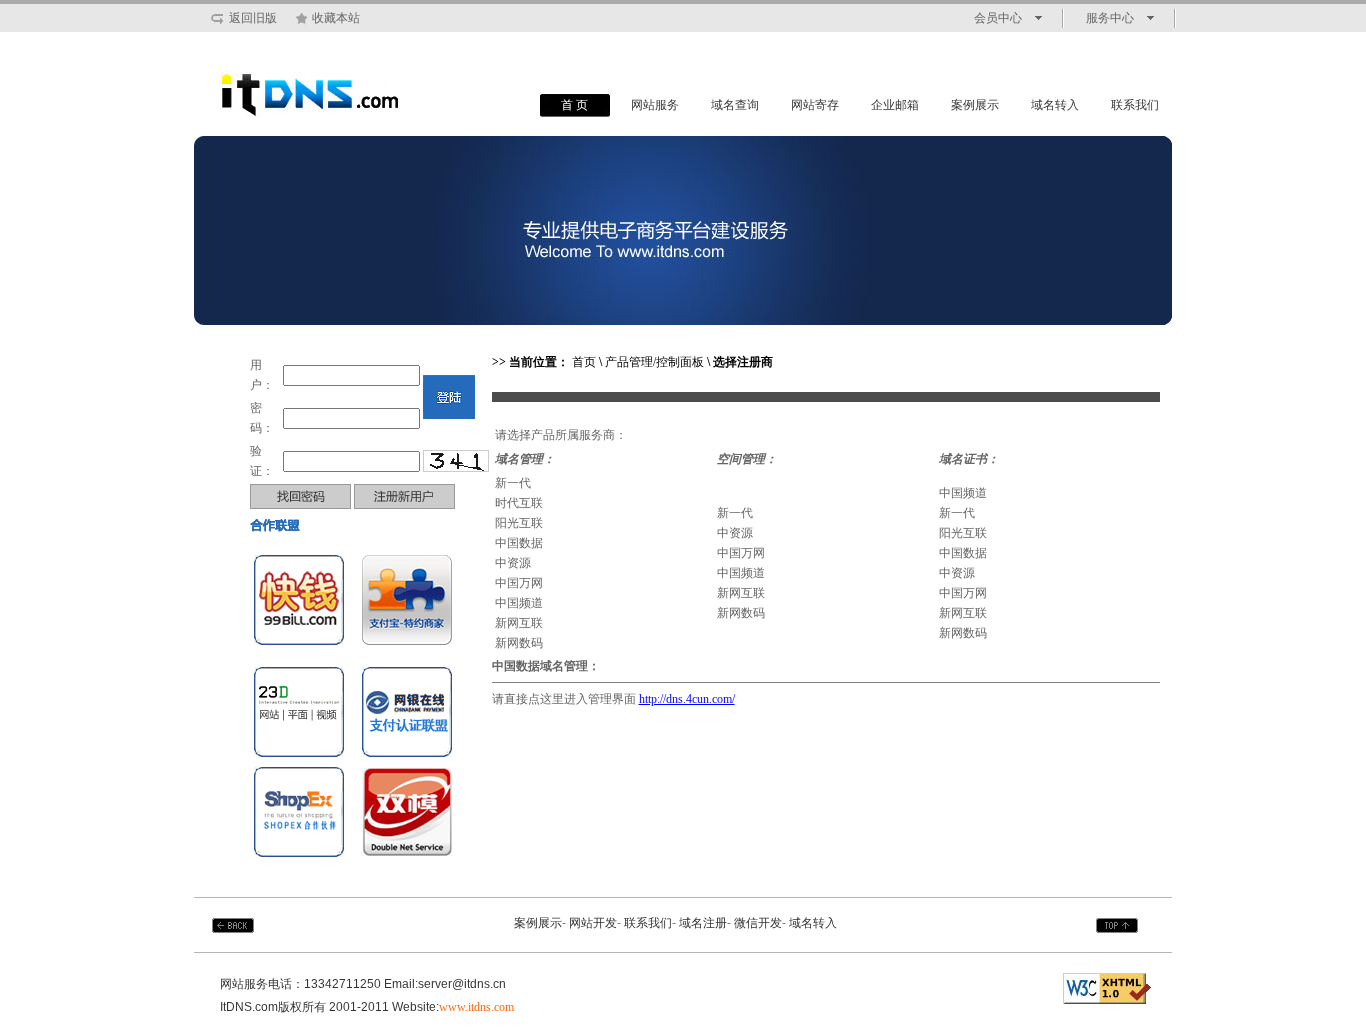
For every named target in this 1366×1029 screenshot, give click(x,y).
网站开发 (593, 923)
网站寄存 (815, 105)
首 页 (574, 105)
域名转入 (1055, 105)
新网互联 (519, 623)
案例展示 (975, 105)
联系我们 (1135, 105)
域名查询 (735, 105)
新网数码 (519, 643)
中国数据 (519, 543)
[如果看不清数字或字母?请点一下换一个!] (456, 461)
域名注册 (703, 923)
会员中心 (998, 18)
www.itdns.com (476, 1007)
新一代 (513, 483)
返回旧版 (253, 18)
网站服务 (655, 105)
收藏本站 (336, 18)
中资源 (513, 563)
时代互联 (519, 503)
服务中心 (1110, 18)
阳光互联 (519, 523)
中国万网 (519, 583)
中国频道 (519, 603)
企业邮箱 (895, 105)
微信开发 (758, 923)
